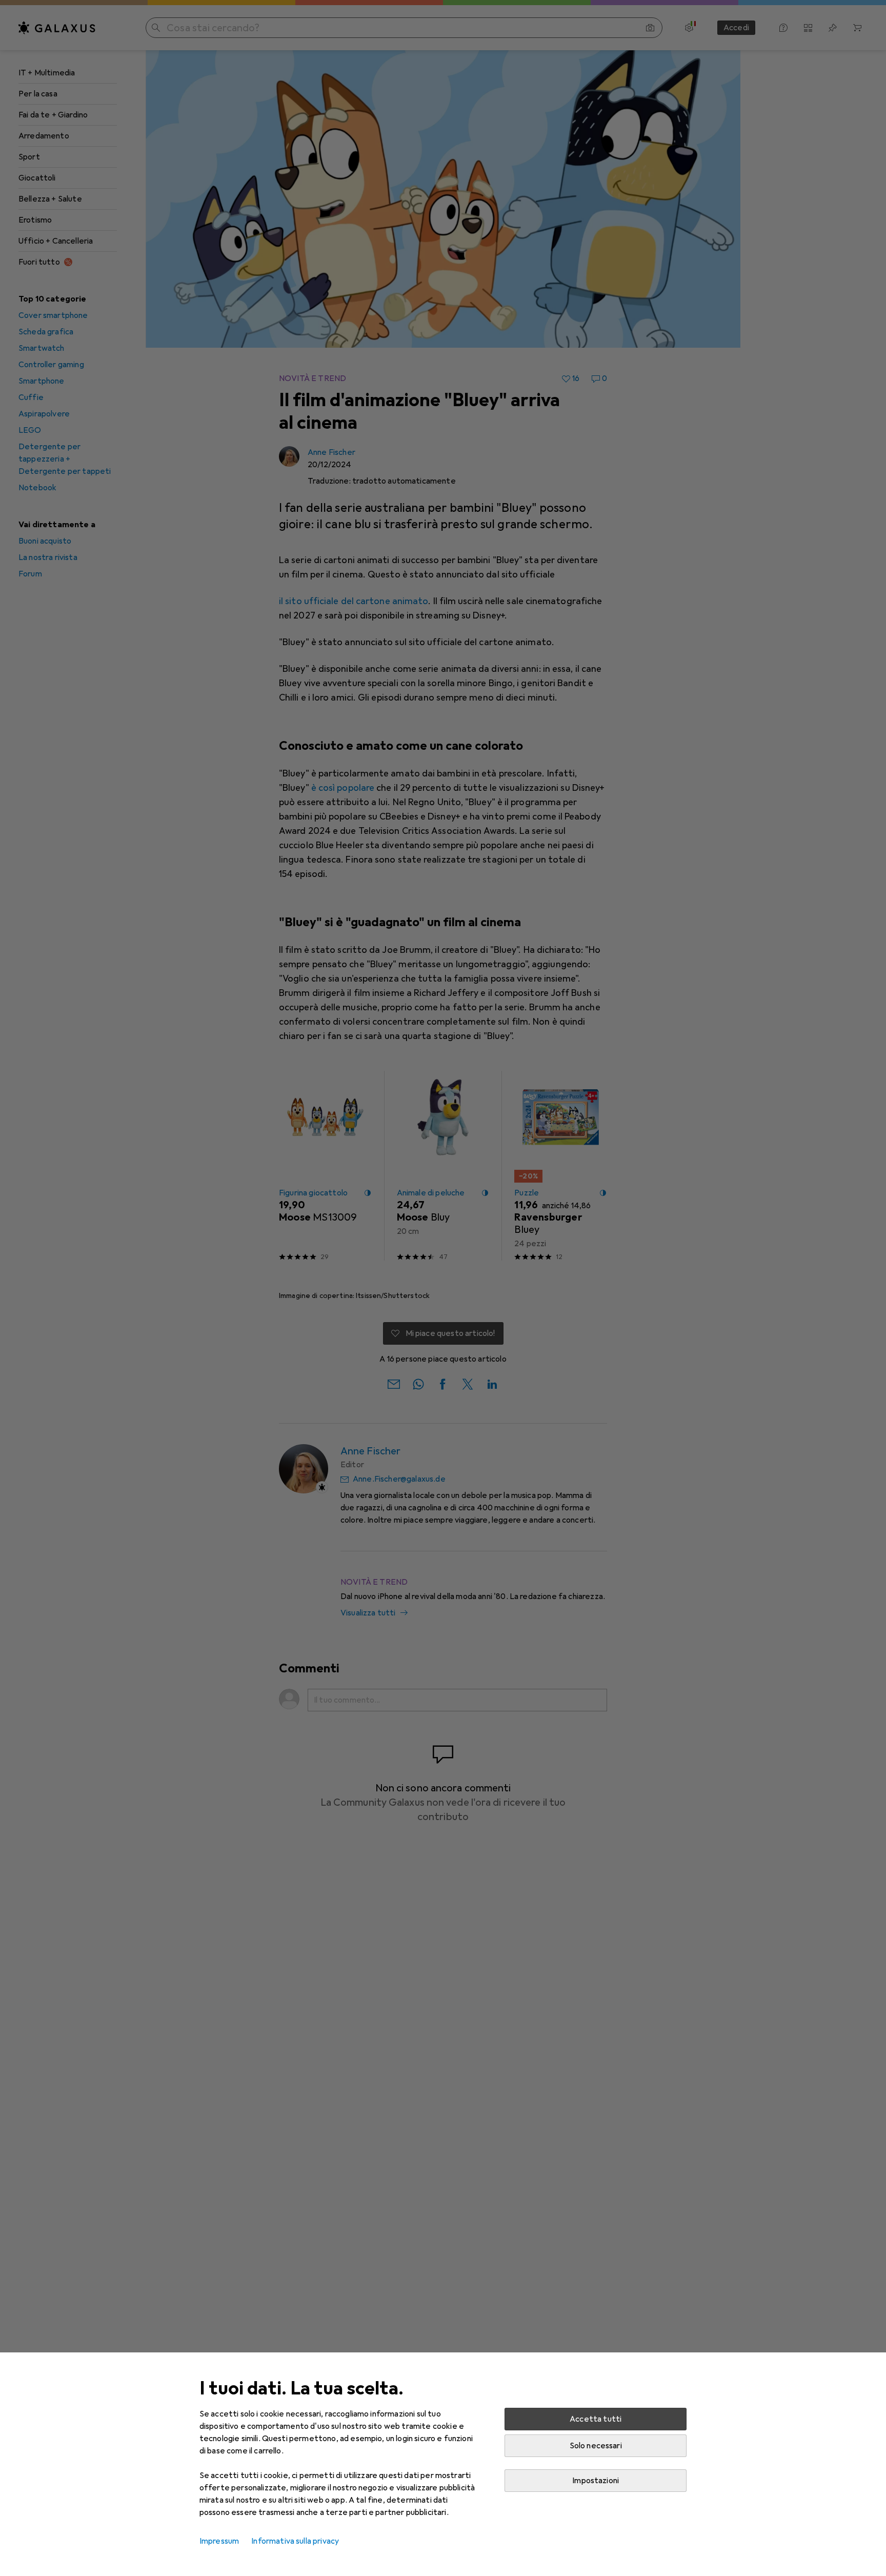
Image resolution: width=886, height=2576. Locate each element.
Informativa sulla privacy (295, 2541)
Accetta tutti (596, 2419)
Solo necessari (596, 2446)
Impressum (219, 2541)
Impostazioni (596, 2481)
